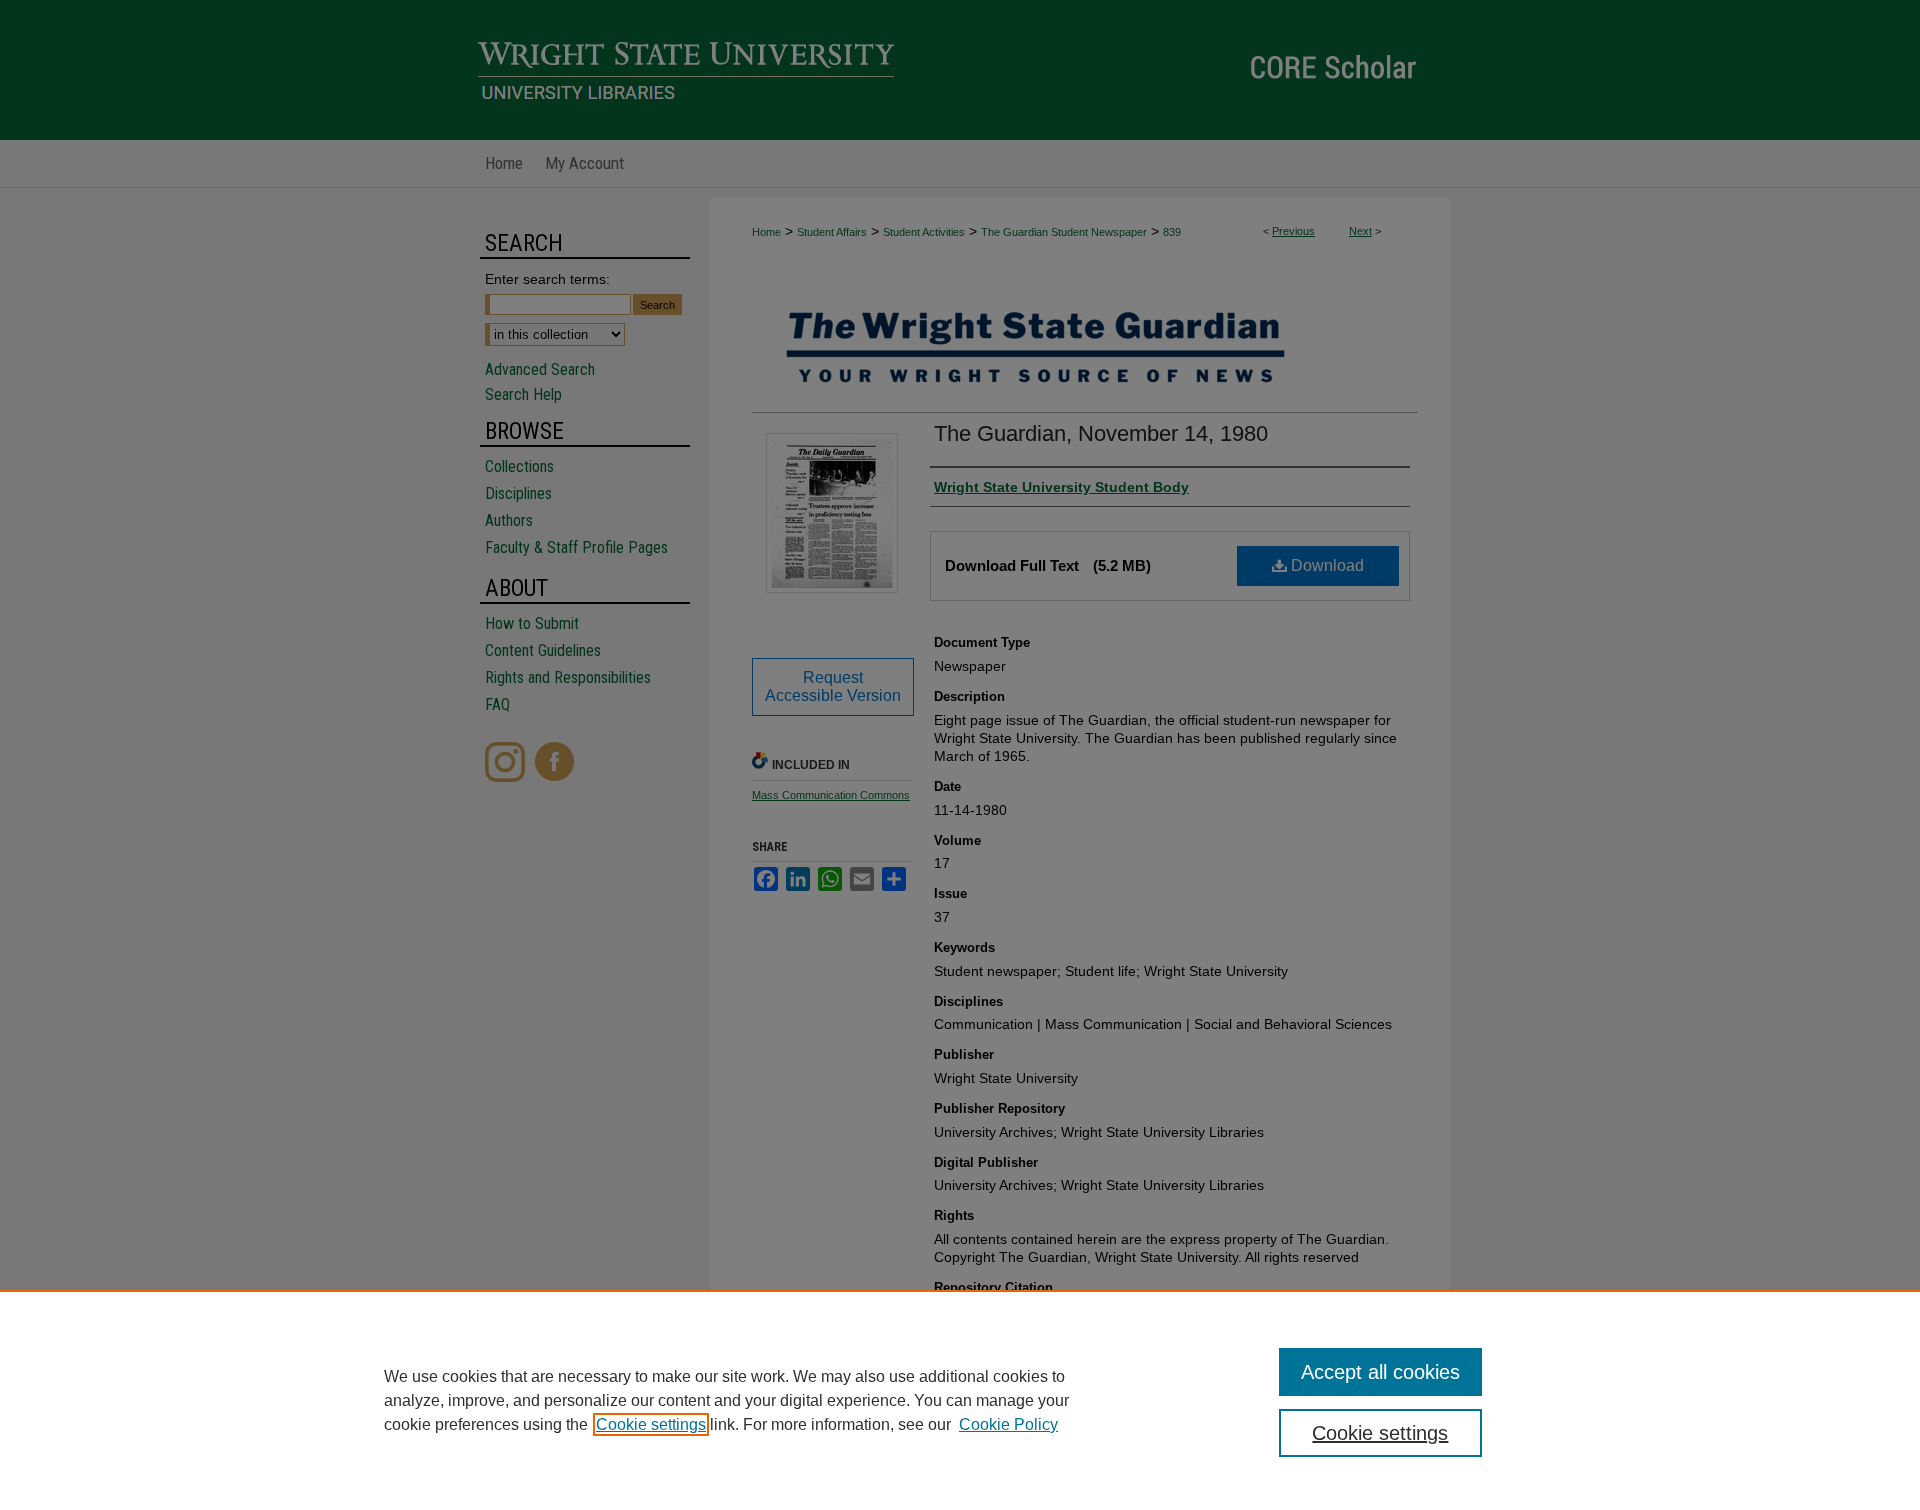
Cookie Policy (1008, 1424)
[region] (960, 1400)
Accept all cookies (1380, 1372)
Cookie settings (651, 1424)
